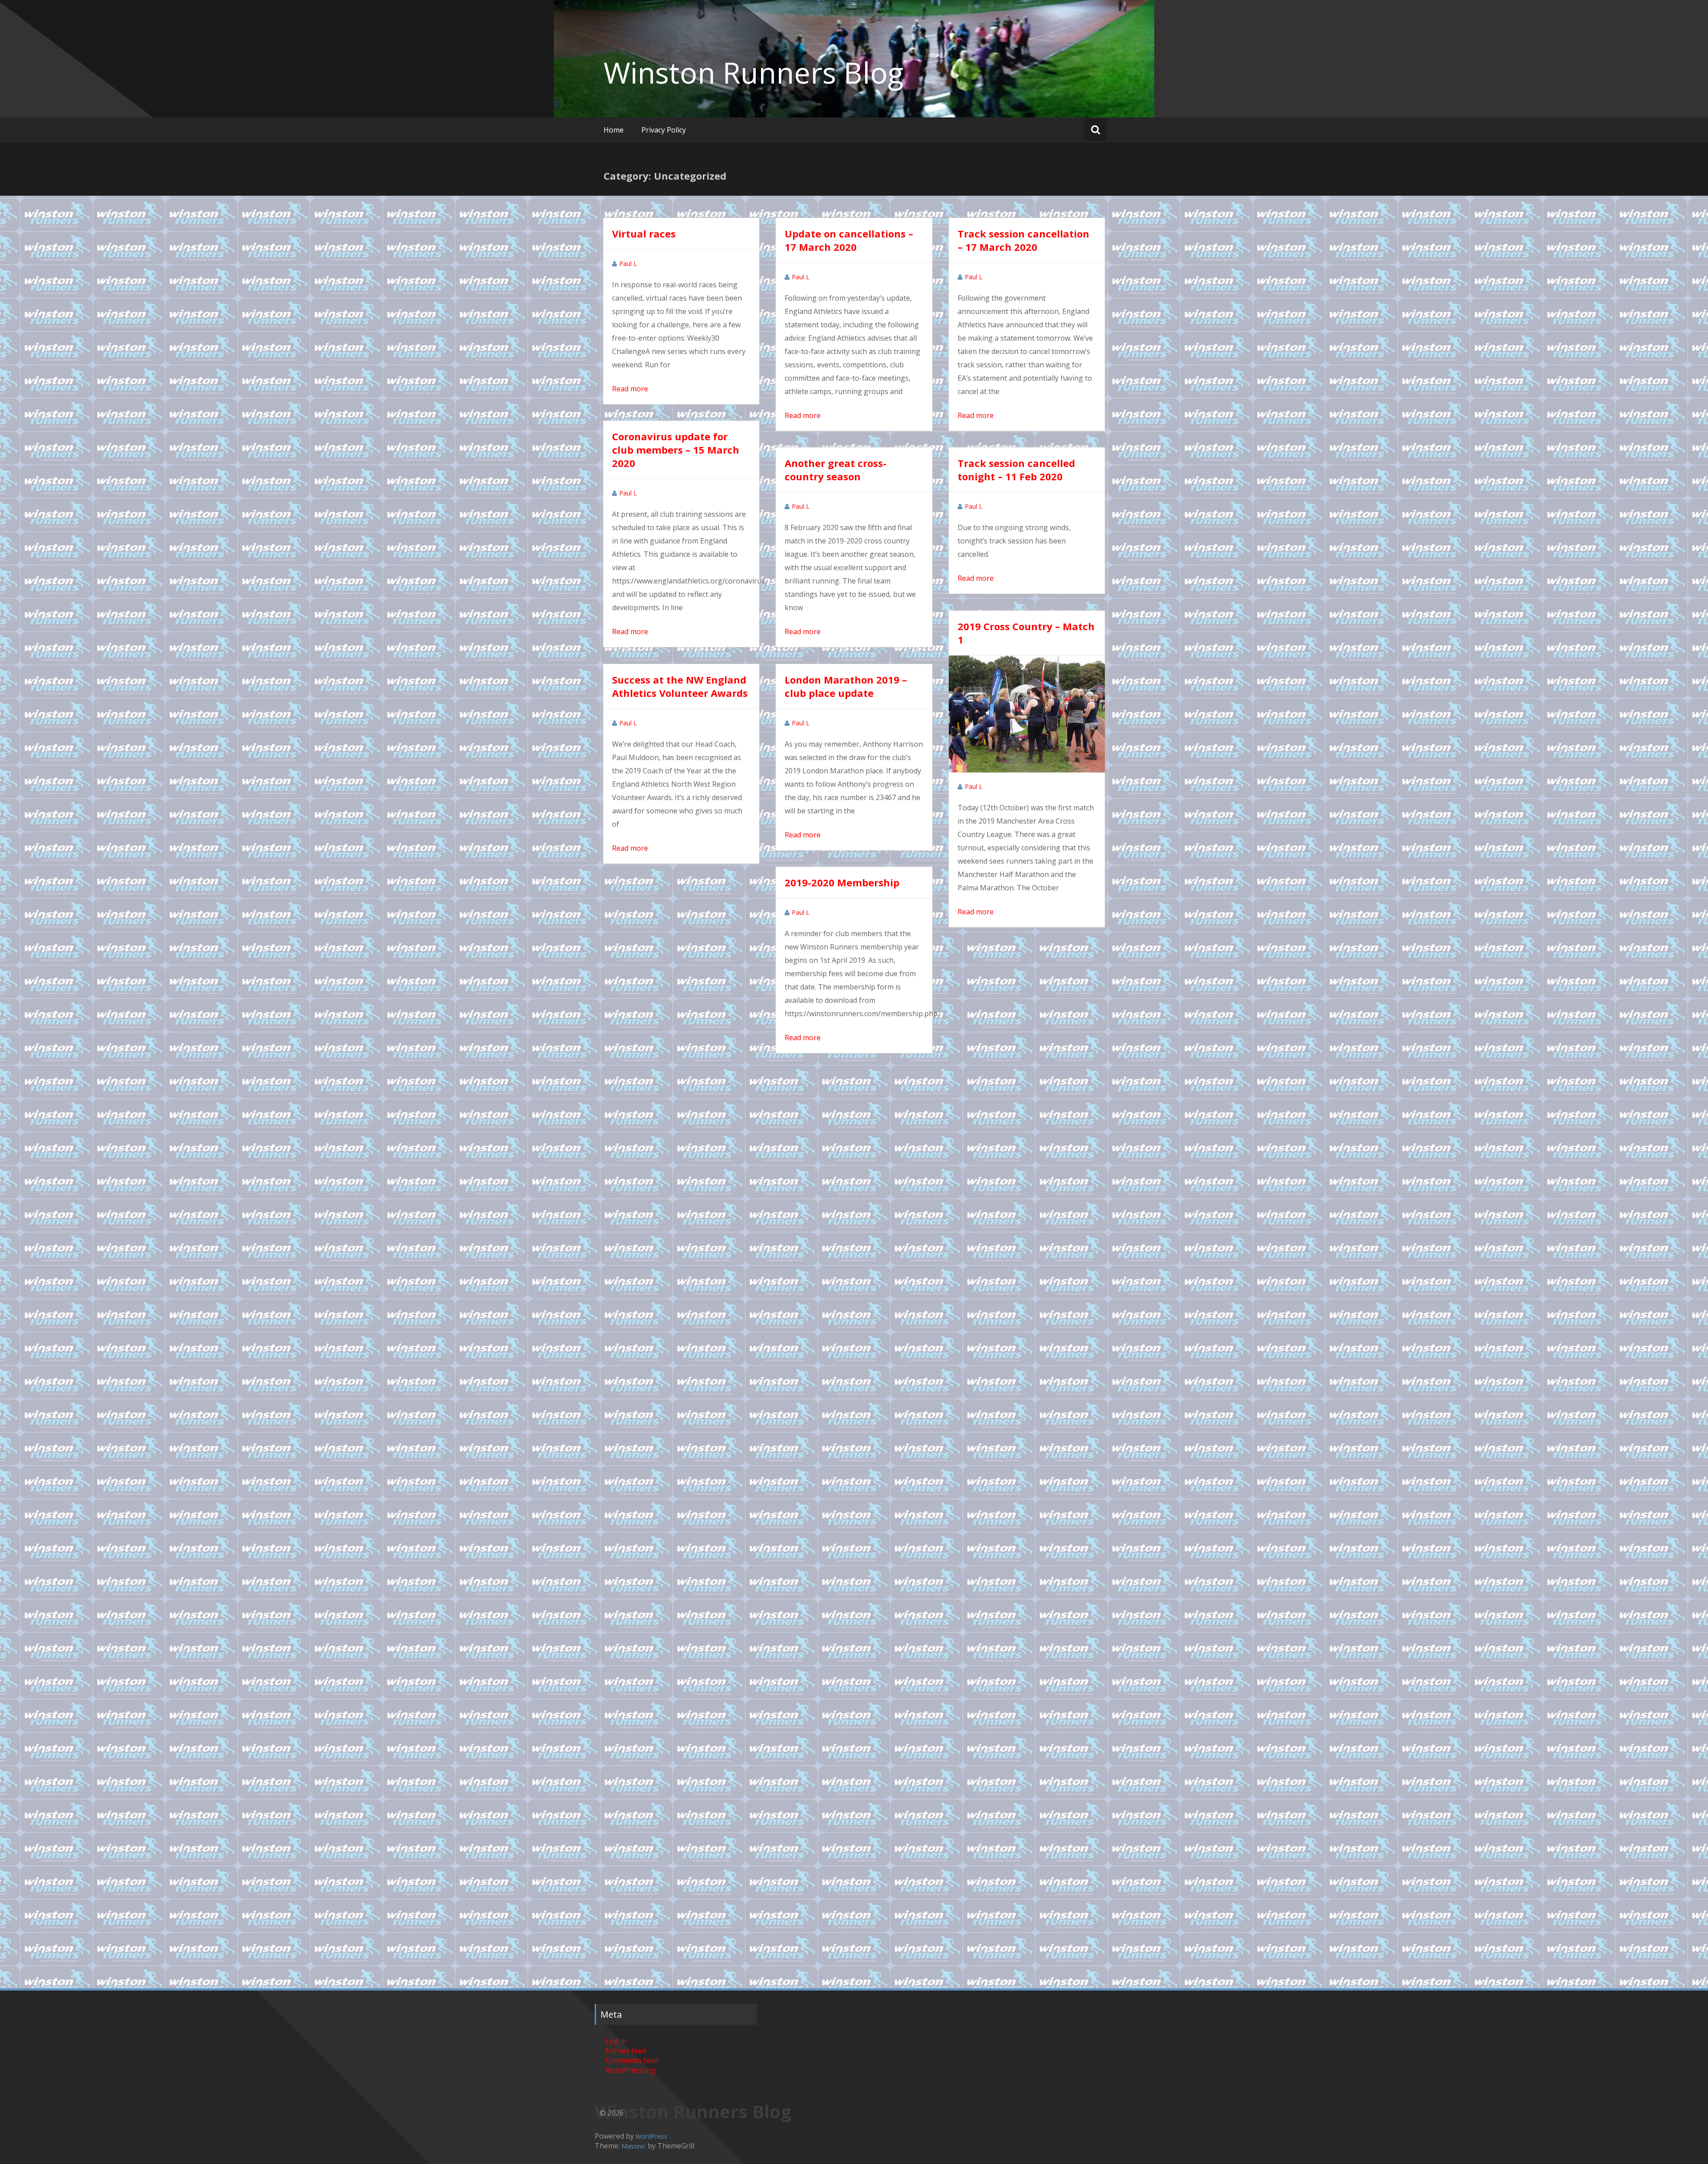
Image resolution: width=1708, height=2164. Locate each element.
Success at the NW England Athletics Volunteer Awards (680, 686)
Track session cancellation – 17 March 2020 (1023, 240)
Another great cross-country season (836, 470)
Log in (616, 2041)
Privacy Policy (664, 130)
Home (614, 130)
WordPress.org (631, 2070)
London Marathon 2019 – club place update (846, 686)
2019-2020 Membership (842, 882)
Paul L (628, 263)
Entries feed (626, 2051)
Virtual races (644, 233)
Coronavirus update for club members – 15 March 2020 (676, 450)
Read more (630, 389)
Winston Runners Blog (753, 72)
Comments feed (632, 2060)
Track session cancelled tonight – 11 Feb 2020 (1016, 470)
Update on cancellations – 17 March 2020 (849, 240)
